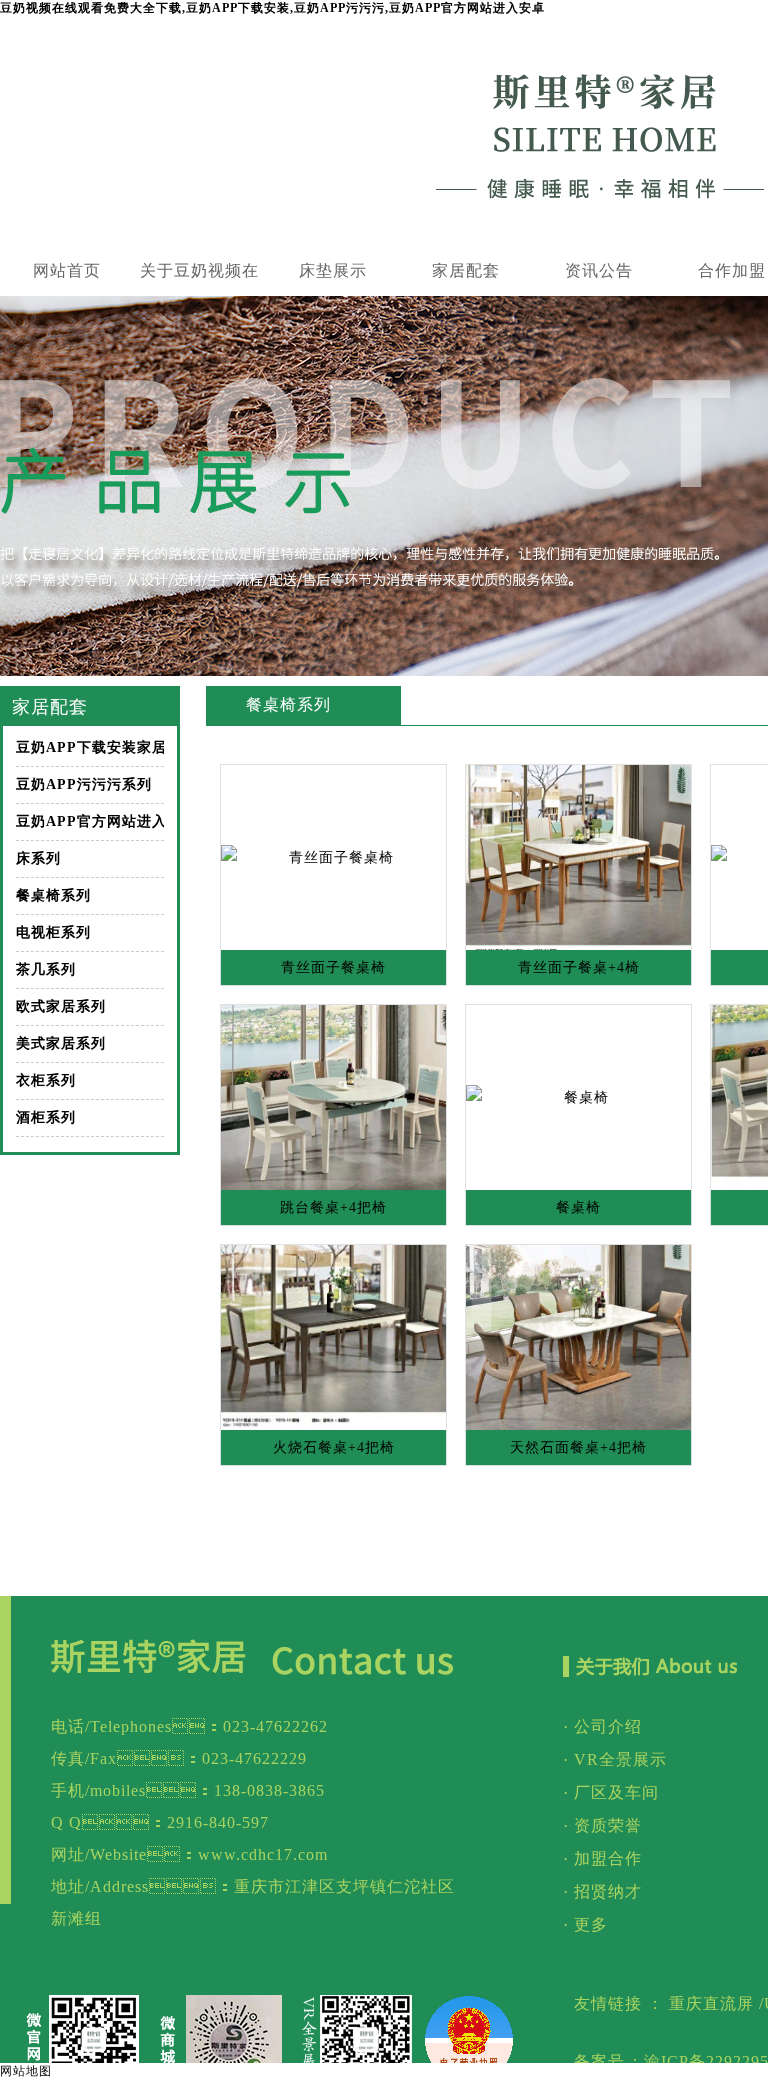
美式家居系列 (61, 1043)
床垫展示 (333, 270)
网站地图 (26, 2071)
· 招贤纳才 (602, 1891)
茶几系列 (46, 969)
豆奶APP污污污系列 (84, 784)
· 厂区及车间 (611, 1792)
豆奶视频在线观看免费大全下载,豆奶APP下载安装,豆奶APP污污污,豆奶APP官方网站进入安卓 (272, 8)
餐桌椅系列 (53, 895)
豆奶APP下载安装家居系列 (90, 747)
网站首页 (67, 270)
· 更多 (585, 1924)
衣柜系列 (46, 1080)
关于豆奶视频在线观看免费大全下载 (199, 279)
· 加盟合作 (602, 1858)
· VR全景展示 (615, 1759)
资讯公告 (599, 270)
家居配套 (466, 270)
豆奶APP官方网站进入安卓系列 (90, 821)
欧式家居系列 (61, 1006)
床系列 (38, 858)
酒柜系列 (46, 1117)
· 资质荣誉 (602, 1825)
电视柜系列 (53, 932)
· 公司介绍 (602, 1726)
